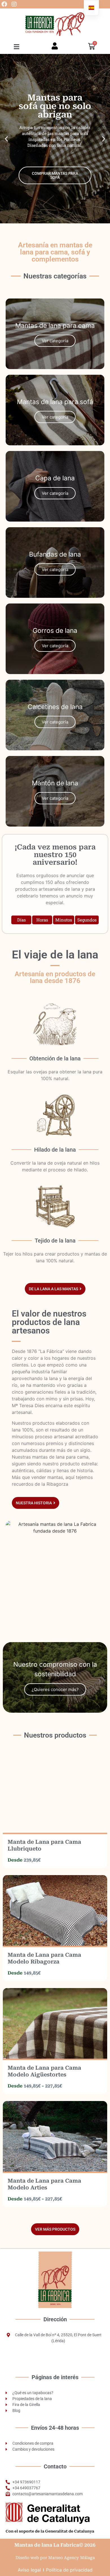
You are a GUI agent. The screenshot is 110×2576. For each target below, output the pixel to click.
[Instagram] (14, 4)
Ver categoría (55, 417)
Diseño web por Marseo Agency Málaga (55, 2558)
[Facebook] (4, 4)
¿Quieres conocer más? (55, 1689)
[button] (17, 47)
